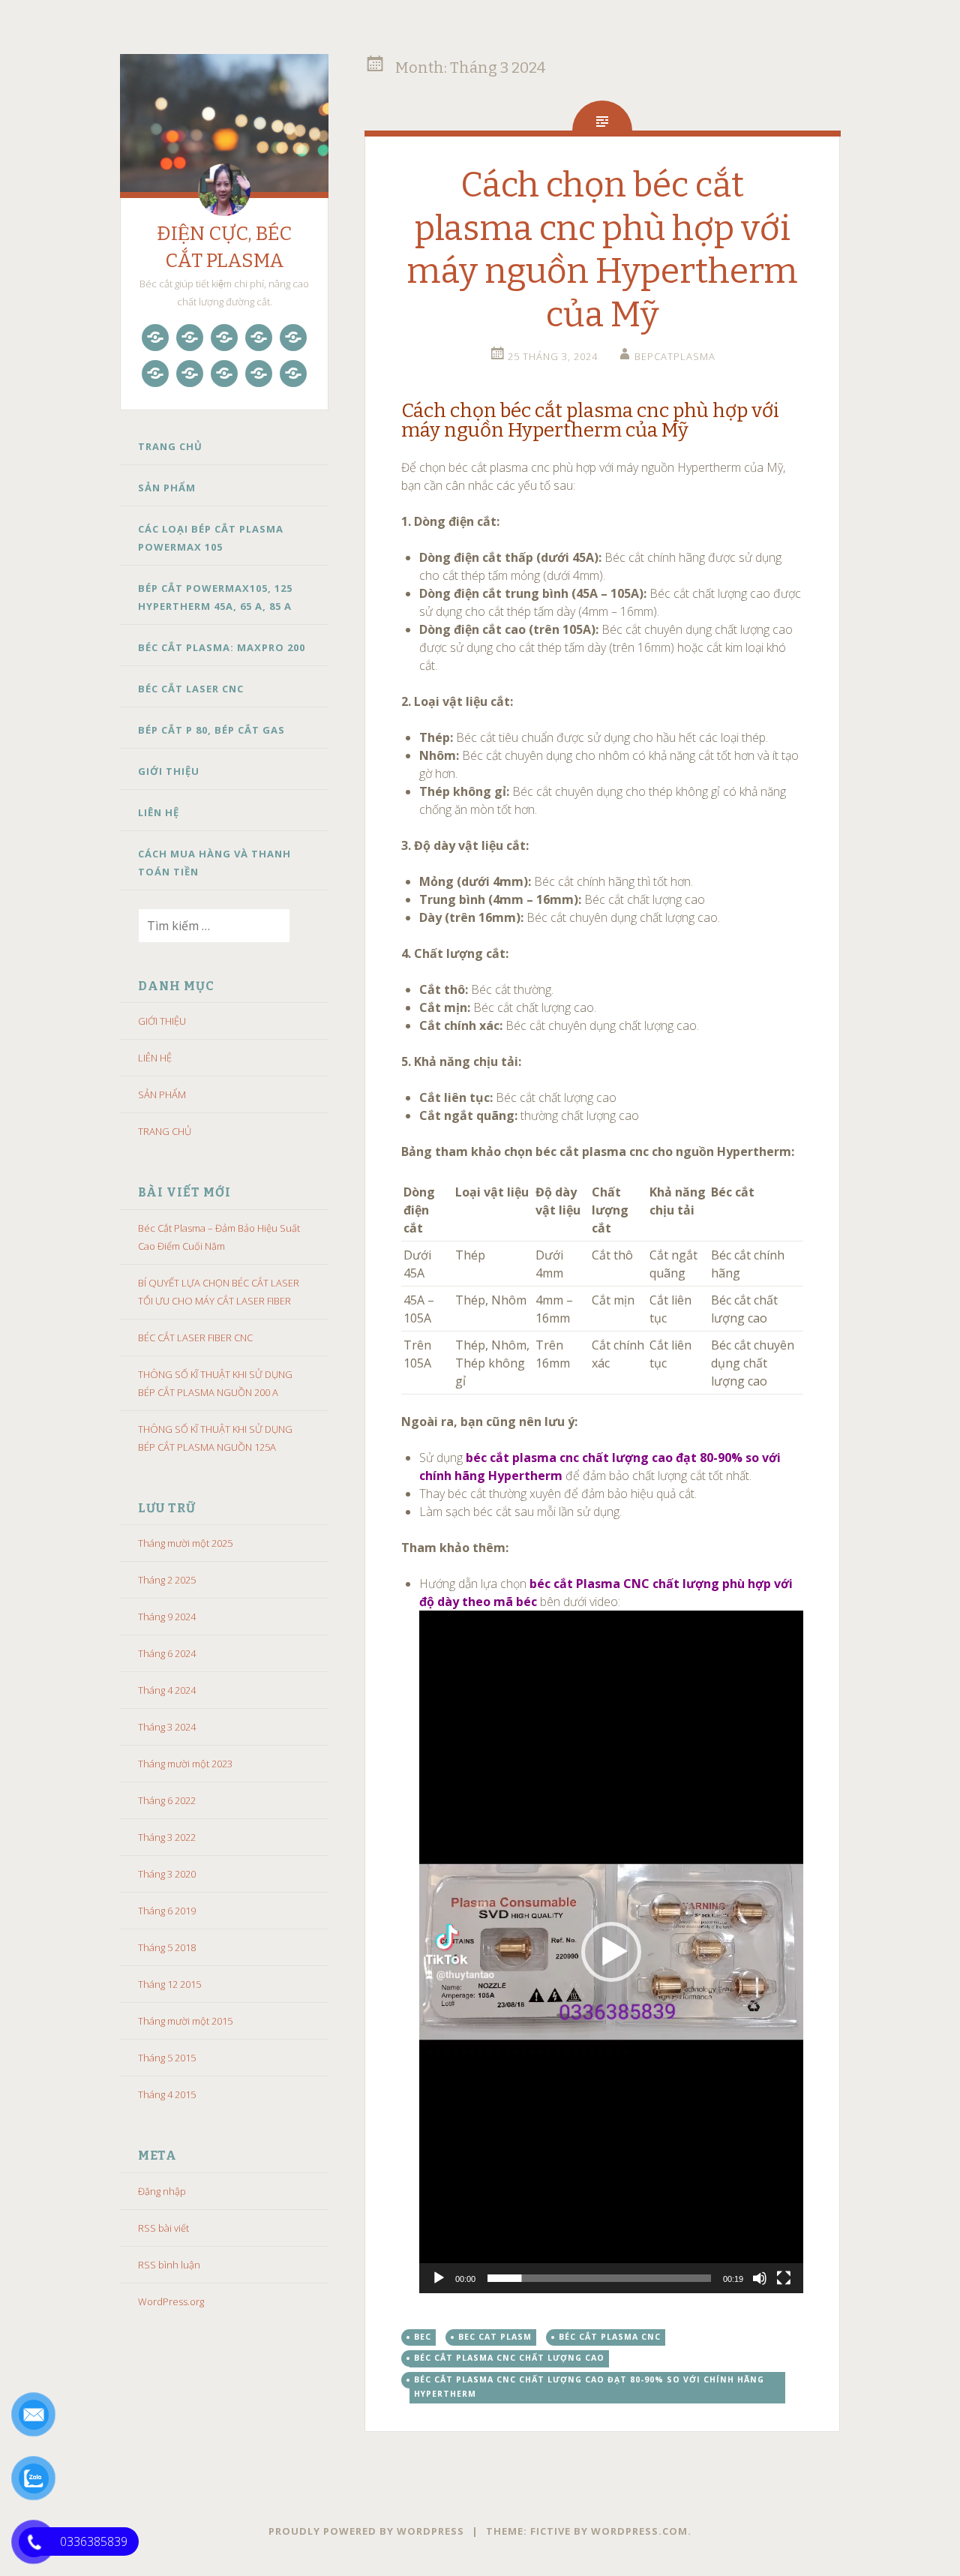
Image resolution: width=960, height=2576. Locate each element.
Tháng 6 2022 (167, 1800)
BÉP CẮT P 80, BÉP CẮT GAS (211, 730)
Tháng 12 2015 (169, 1984)
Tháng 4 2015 (167, 2094)
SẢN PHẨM (167, 488)
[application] (611, 1952)
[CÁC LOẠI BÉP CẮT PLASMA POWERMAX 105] (224, 338)
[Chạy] (439, 2278)
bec (423, 2337)
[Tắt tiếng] (760, 2278)
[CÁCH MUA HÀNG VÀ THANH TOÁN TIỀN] (293, 374)
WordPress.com (639, 2531)
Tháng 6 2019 (167, 1911)
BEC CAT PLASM (495, 2337)
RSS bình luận (169, 2265)
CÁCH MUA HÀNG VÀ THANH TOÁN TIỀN (214, 863)
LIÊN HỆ (159, 812)
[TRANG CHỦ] (155, 338)
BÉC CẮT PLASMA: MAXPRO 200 (222, 647)
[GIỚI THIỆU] (224, 374)
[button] (611, 1952)
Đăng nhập (162, 2191)
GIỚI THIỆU (169, 771)
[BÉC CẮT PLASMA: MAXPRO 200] (293, 338)
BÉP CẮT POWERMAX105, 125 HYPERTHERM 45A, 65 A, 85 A (215, 597)
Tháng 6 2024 (167, 1653)
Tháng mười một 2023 (185, 1764)
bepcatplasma (675, 356)
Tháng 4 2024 (167, 1690)
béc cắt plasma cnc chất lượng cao (509, 2358)
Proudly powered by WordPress (366, 2531)
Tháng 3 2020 (167, 1874)
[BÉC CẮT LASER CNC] (155, 374)
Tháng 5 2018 (167, 1947)
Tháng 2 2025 (167, 1580)
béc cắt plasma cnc (610, 2337)
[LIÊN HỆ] (259, 374)
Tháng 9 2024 (167, 1617)
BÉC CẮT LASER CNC (191, 689)
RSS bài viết (163, 2228)
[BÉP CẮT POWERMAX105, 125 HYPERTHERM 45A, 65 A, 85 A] (259, 338)
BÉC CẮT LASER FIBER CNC (195, 1338)
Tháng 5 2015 (167, 2058)
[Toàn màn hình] (784, 2278)
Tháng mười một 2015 (185, 2021)
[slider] (599, 2278)
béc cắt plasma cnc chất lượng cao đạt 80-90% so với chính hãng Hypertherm (589, 2387)
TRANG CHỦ (170, 446)
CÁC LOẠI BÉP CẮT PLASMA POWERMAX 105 (211, 538)
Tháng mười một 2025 (185, 1543)
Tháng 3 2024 (167, 1727)
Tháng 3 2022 (167, 1837)
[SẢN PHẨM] (190, 338)
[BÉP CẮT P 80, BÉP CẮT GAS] (190, 374)
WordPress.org (171, 2301)
